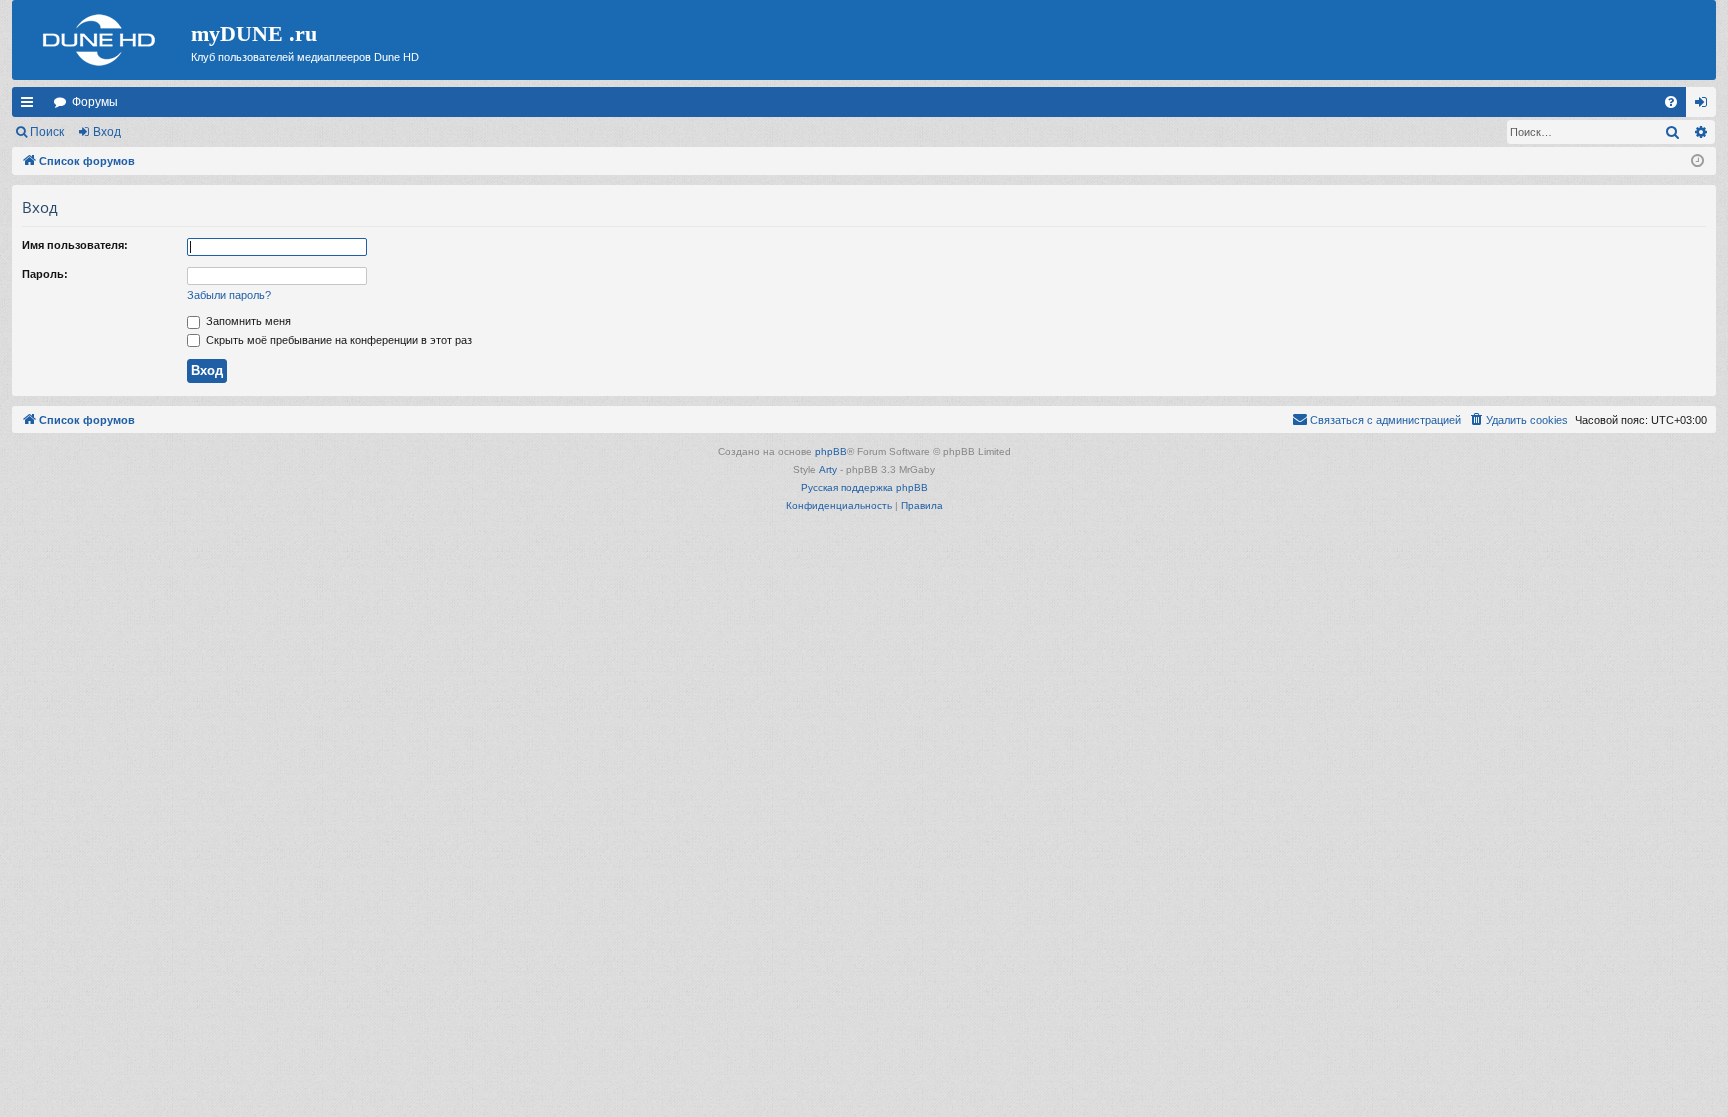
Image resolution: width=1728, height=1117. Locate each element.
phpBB (831, 451)
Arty (828, 469)
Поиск (47, 132)
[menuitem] (1671, 102)
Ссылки (31, 106)
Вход (107, 132)
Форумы (95, 102)
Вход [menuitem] (1705, 106)
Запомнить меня (247, 321)
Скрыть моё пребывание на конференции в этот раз (337, 340)
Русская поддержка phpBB (864, 487)
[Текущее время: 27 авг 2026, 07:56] (1697, 161)
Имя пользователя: (75, 245)
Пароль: (45, 274)
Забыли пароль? (229, 295)
